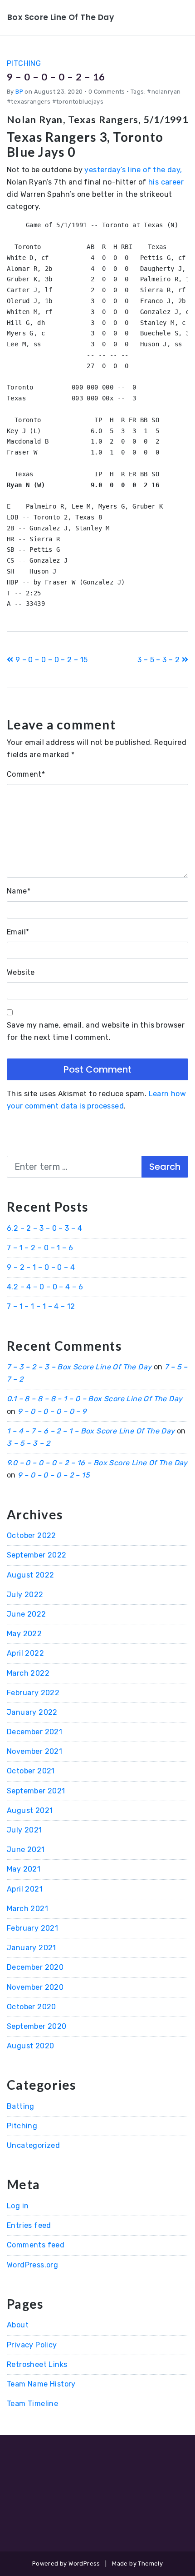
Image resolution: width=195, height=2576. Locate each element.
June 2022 (27, 1614)
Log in (18, 2206)
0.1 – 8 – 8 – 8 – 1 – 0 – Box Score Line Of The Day (95, 1399)
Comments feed (36, 2245)
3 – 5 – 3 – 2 (160, 660)
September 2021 (36, 1791)
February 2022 (33, 1693)
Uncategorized (33, 2145)
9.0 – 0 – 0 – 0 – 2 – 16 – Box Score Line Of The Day (97, 1463)
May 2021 (24, 1869)
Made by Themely (137, 2564)
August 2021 (30, 1810)
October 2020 (32, 2007)
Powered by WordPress (66, 2564)
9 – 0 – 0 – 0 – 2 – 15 (50, 660)
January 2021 (32, 1948)
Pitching (24, 63)
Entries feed (29, 2225)
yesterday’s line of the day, (133, 170)
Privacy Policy (32, 2345)
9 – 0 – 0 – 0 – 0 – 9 (52, 1411)
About (18, 2325)
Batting (21, 2106)
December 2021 (34, 1732)
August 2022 (30, 1575)
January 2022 (32, 1712)
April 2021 (25, 1889)
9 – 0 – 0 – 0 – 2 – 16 (56, 77)
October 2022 (32, 1535)
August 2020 (30, 2046)
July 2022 (25, 1595)
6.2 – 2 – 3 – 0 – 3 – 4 (44, 1228)
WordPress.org (32, 2265)
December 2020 (35, 1967)
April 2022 (25, 1653)
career (172, 182)
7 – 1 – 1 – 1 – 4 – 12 (41, 1306)
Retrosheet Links (37, 2364)
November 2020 (35, 1987)
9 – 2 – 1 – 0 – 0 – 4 (41, 1267)
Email (18, 932)
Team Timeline (32, 2404)
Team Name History (41, 2384)
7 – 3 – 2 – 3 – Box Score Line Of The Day (79, 1367)
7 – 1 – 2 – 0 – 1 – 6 (40, 1248)
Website (21, 972)
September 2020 (37, 2026)
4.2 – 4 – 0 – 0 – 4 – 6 (45, 1287)
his (155, 182)
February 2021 (32, 1928)
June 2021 (26, 1850)
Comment (26, 774)
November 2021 (34, 1751)
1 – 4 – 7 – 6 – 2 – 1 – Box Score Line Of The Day (91, 1431)
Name (19, 891)
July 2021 (24, 1830)
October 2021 (31, 1771)
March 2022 (28, 1673)
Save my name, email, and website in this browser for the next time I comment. (96, 1031)
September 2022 (37, 1555)
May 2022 (24, 1634)
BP (19, 92)
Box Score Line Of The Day (61, 17)
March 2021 (27, 1909)
